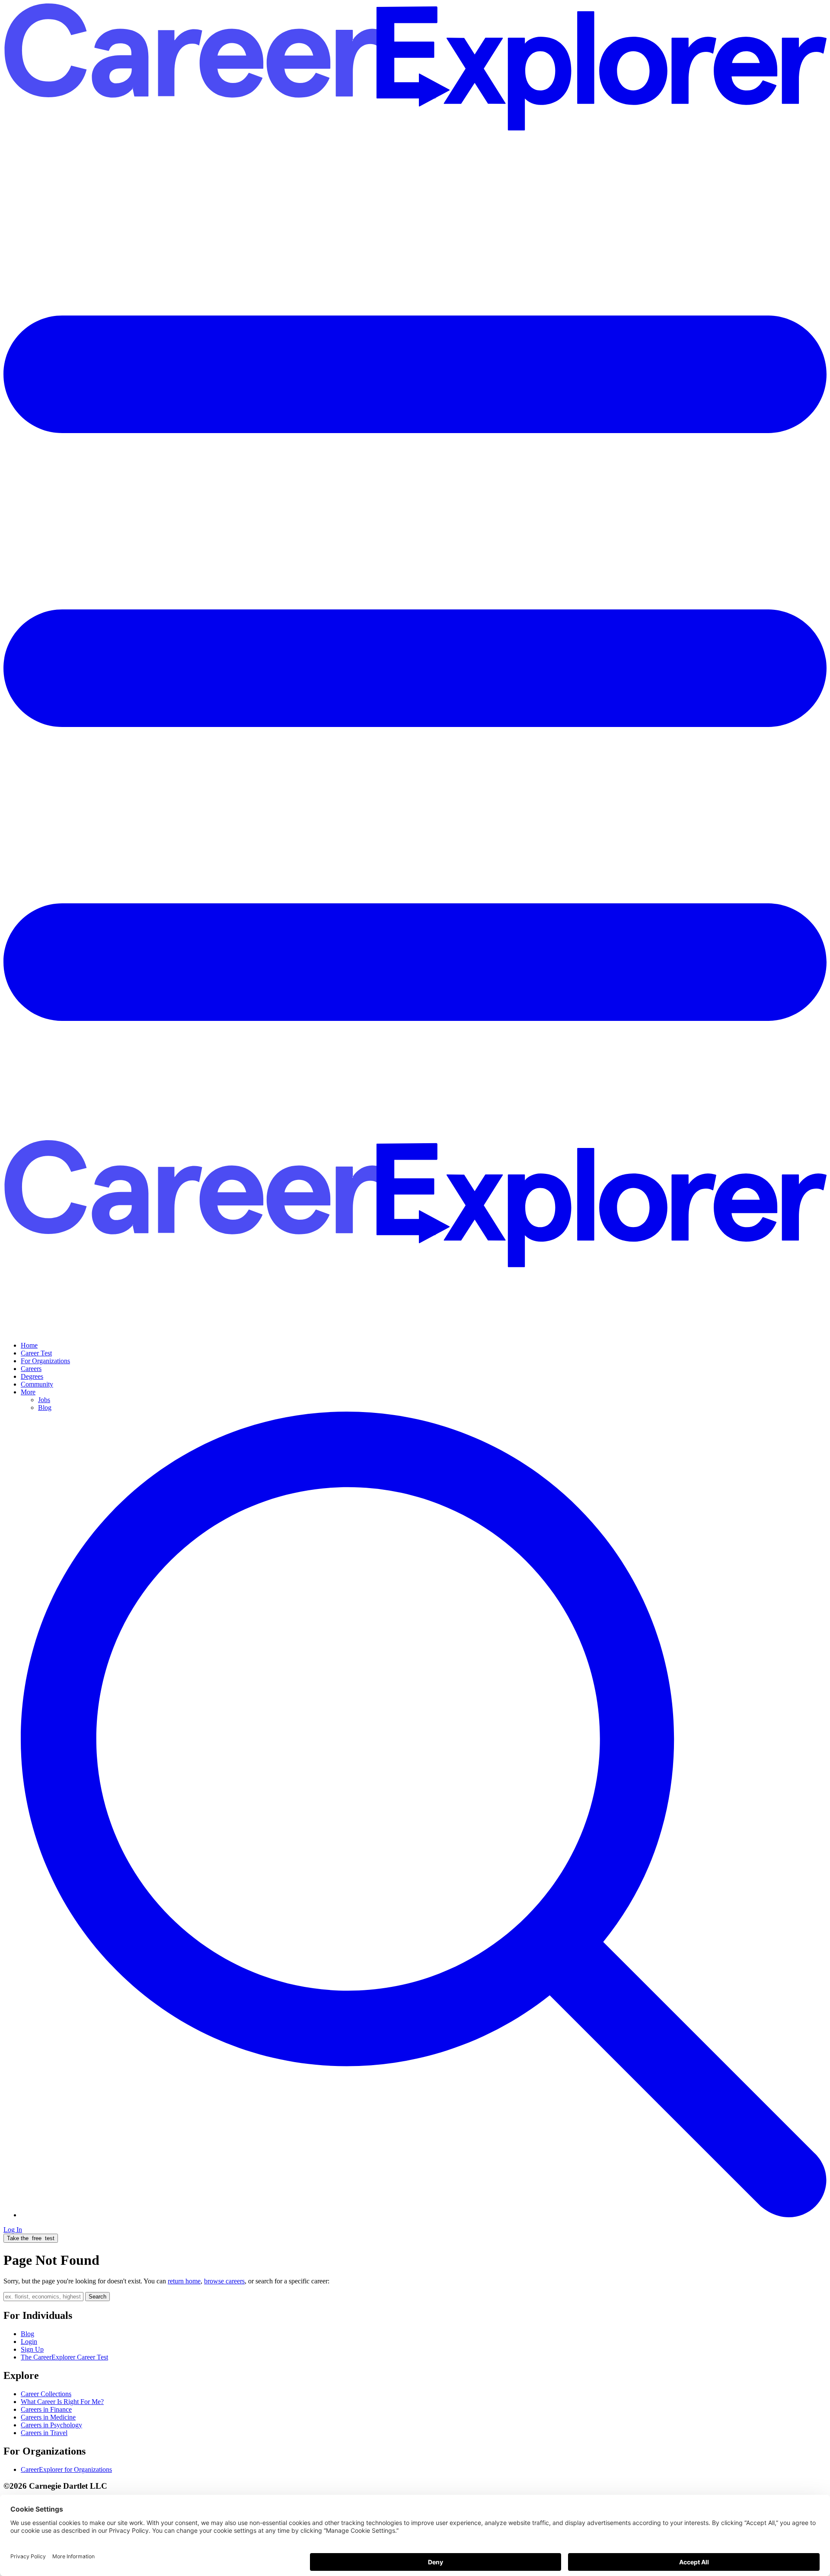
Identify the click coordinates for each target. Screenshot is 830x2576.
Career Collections (46, 2394)
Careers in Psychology (51, 2425)
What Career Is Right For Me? (62, 2402)
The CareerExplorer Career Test (64, 2357)
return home (184, 2281)
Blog (45, 1408)
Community (37, 1384)
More (28, 1392)
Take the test (31, 2238)
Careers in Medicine (48, 2417)
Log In (13, 2230)
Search (97, 2297)
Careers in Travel (44, 2433)
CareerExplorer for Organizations (66, 2469)
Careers (31, 1369)
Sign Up (32, 2349)
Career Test (36, 1353)
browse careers (224, 2281)
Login (29, 2342)
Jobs (44, 1400)
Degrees (32, 1376)
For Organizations (45, 1361)
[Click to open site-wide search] (424, 2215)
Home (29, 1345)
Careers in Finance (46, 2409)
